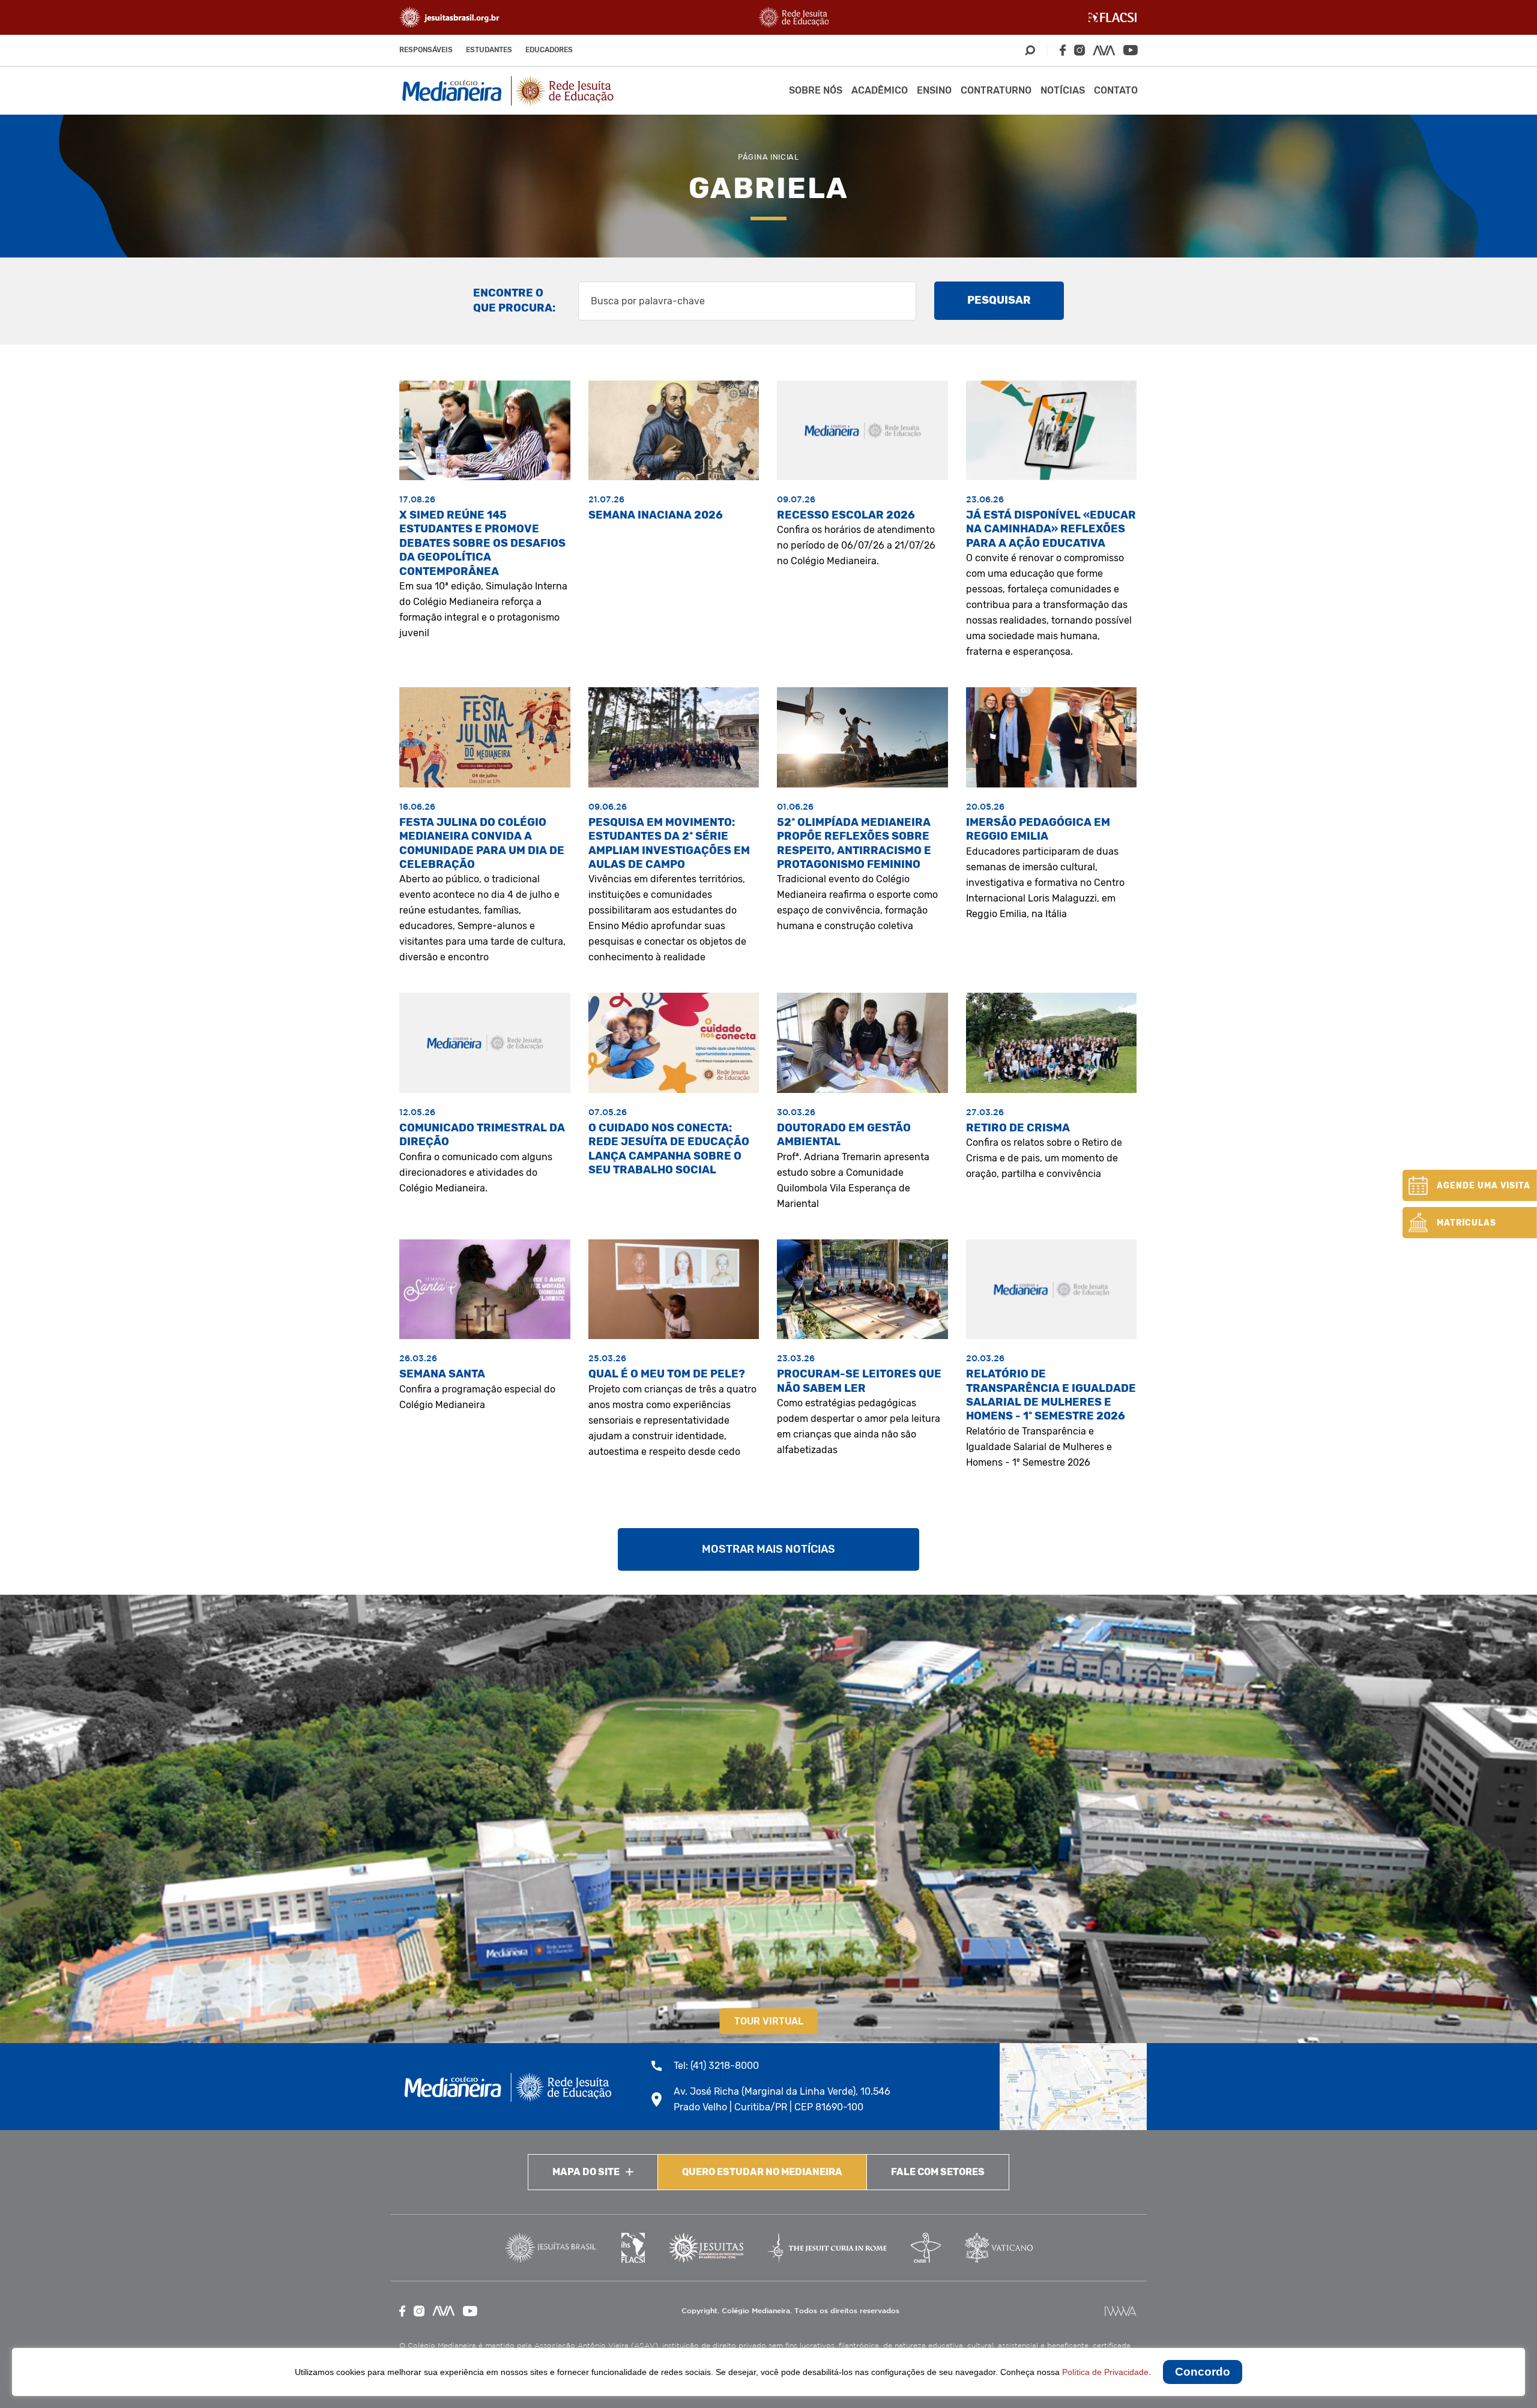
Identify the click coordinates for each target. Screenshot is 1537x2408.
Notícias (1063, 90)
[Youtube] (1131, 50)
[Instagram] (1080, 50)
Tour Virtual (769, 2021)
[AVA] (1104, 50)
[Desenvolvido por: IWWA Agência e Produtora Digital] (1121, 2311)
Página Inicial (768, 157)
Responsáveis (426, 50)
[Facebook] (1063, 50)
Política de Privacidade (1105, 2372)
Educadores (549, 50)
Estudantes (489, 50)
